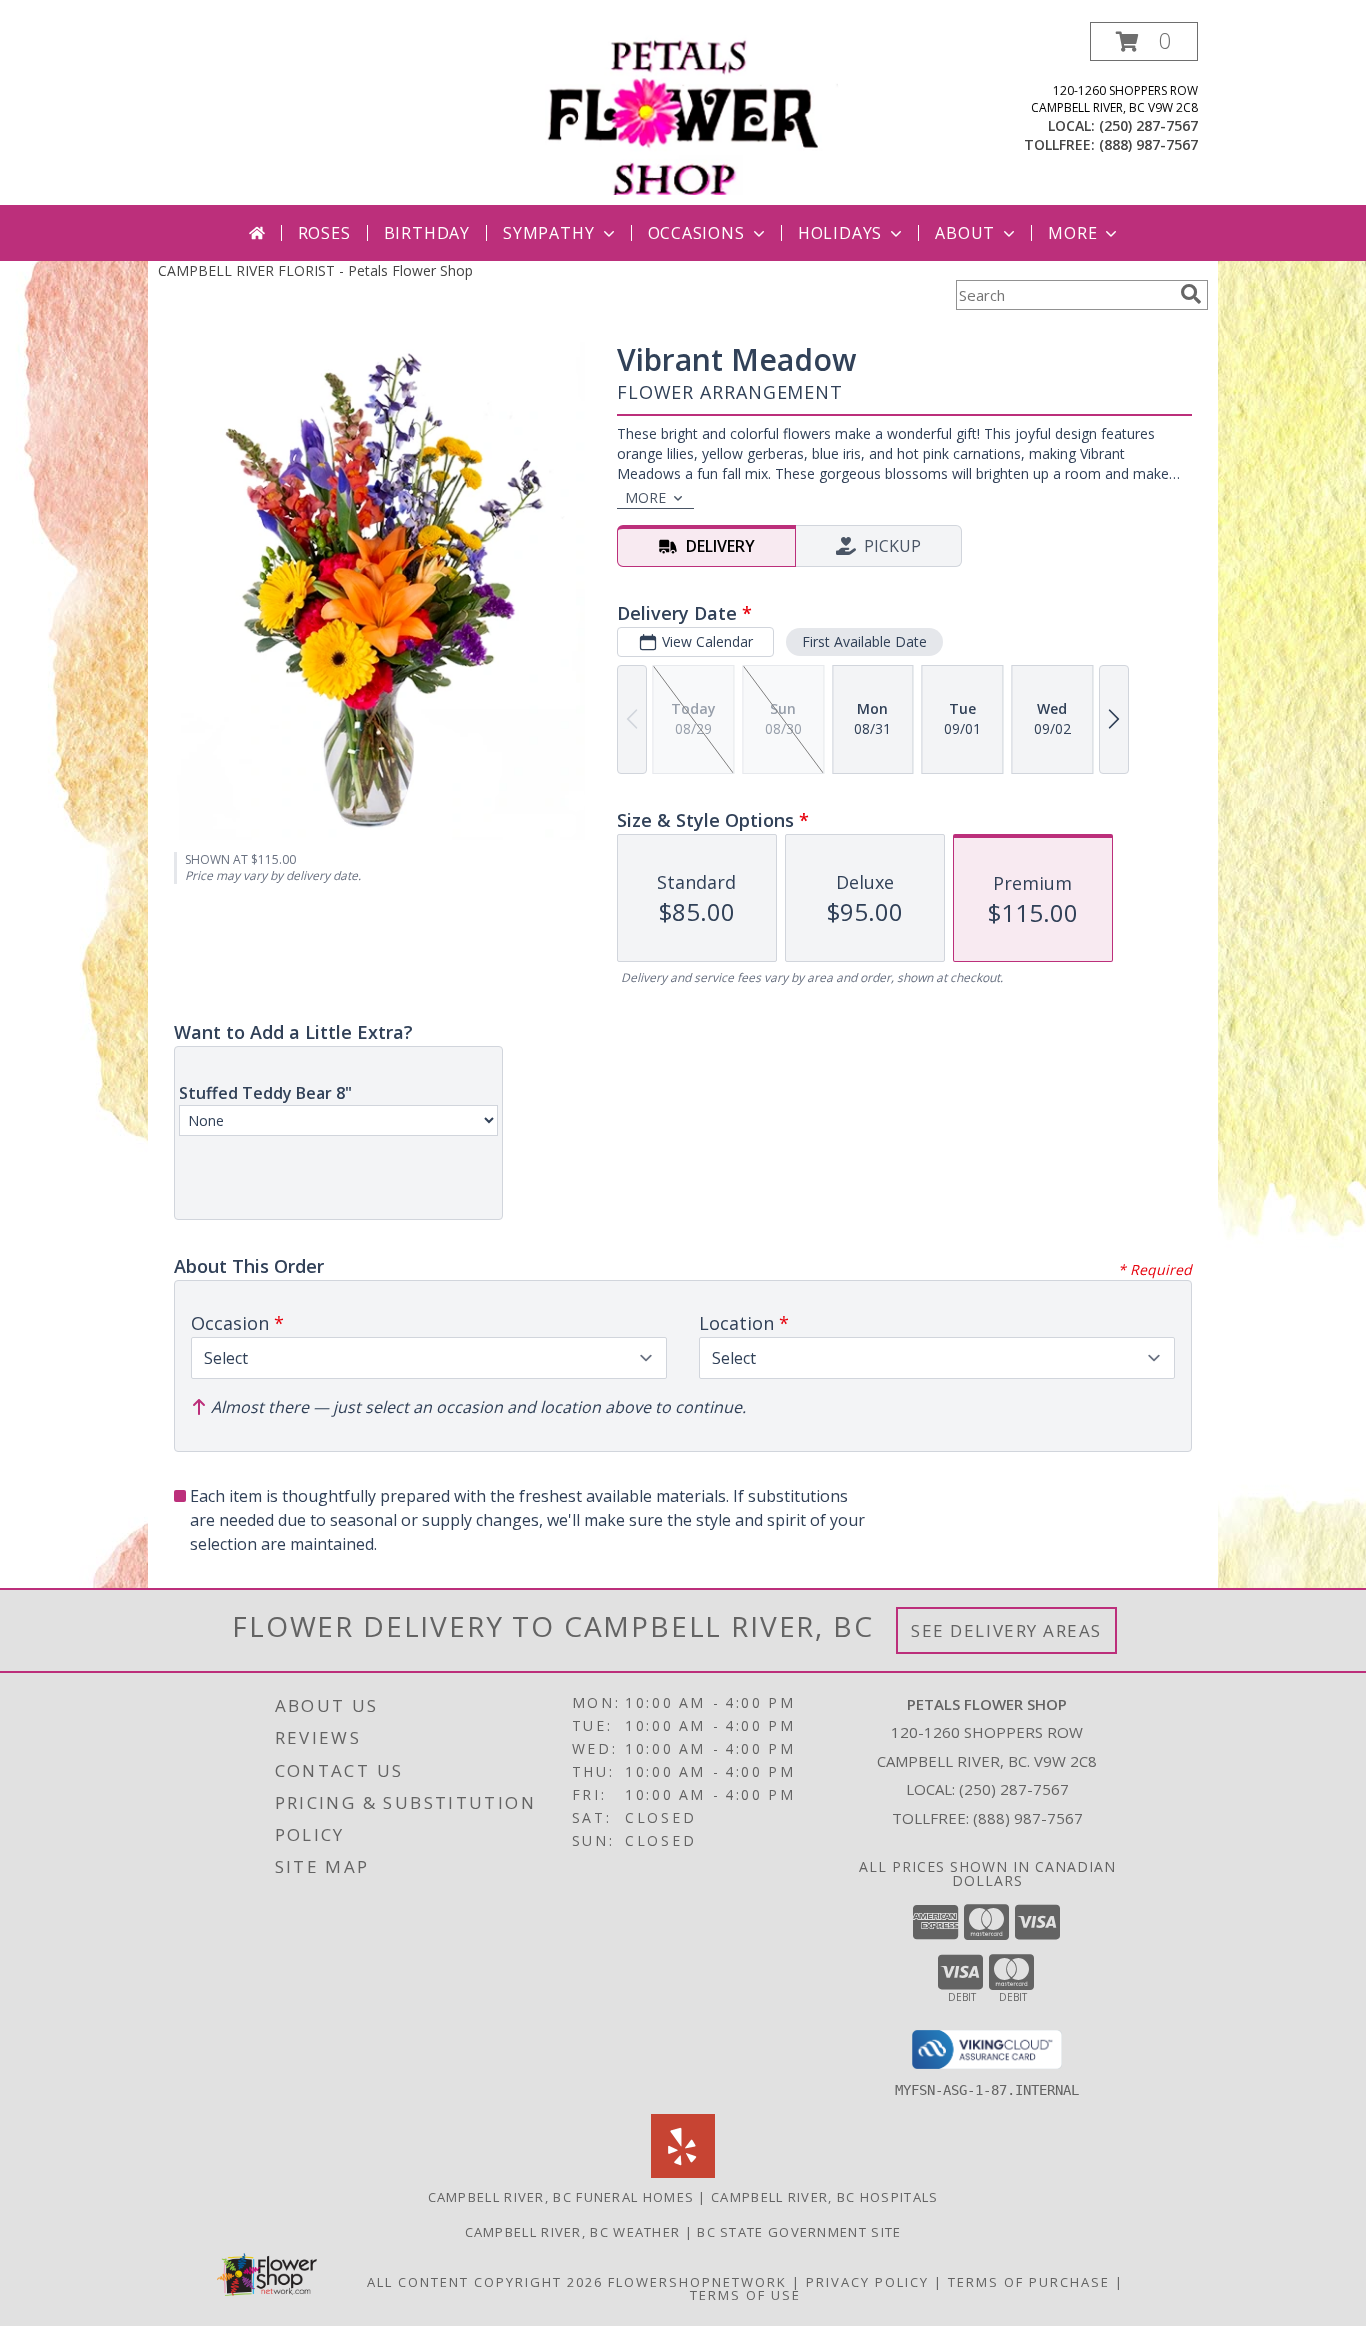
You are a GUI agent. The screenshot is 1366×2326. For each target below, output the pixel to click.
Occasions (696, 233)
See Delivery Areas (1006, 1630)
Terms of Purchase (1029, 2282)
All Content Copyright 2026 (485, 2282)
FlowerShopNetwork (697, 2282)
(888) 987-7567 (1148, 144)
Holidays (840, 233)
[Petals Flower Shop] (689, 113)
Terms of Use (745, 2295)
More (1072, 233)
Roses (324, 233)
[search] (1191, 294)
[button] (1144, 41)
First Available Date (864, 641)
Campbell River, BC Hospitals (824, 2197)
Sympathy (548, 233)
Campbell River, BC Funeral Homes (561, 2197)
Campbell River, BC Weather (573, 2232)
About (965, 233)
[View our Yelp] (683, 2172)
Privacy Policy (867, 2282)
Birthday (427, 233)
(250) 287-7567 (1148, 125)
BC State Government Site (799, 2232)
